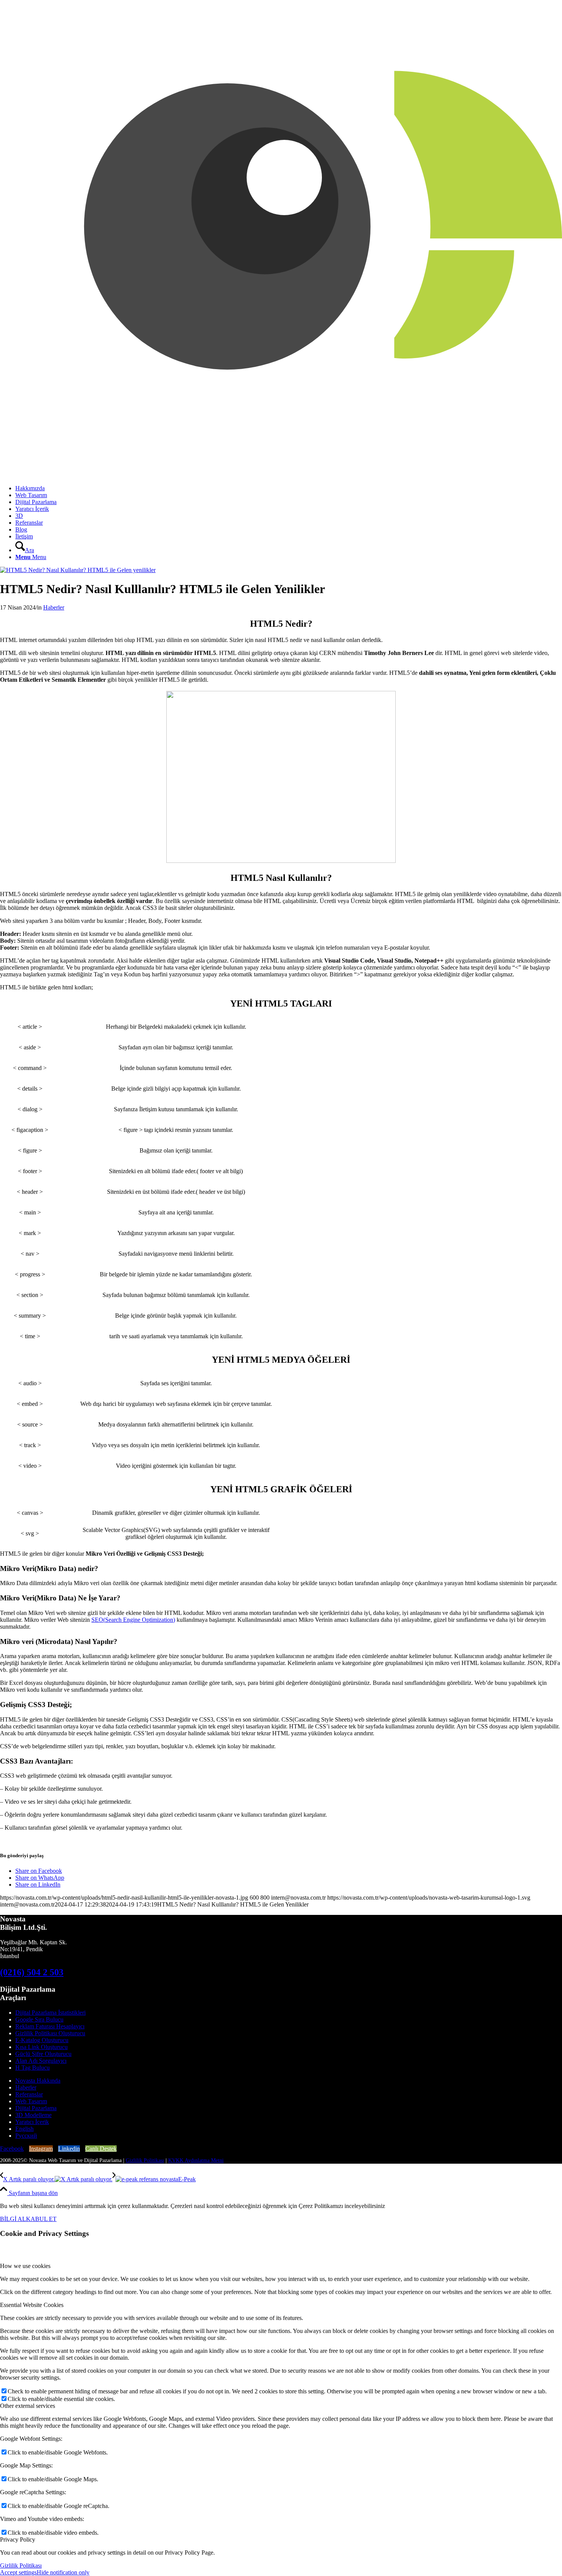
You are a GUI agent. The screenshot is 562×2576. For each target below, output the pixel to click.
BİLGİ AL (13, 2219)
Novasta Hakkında (38, 2081)
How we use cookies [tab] (25, 2266)
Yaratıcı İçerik (32, 2122)
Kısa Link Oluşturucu (41, 2047)
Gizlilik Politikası (145, 2160)
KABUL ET (41, 2219)
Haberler (54, 607)
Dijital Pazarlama (36, 2108)
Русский (26, 2136)
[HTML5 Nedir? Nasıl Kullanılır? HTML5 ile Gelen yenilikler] (78, 570)
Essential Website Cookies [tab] (32, 2305)
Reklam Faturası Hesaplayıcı (50, 2026)
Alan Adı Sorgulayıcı (41, 2061)
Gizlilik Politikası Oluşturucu (50, 2033)
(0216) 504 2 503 (32, 1972)
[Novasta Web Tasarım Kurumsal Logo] (281, 475)
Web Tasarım (31, 2101)
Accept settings (18, 2572)
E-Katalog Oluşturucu (42, 2040)
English (24, 2129)
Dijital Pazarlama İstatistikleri (50, 2013)
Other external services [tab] (28, 2406)
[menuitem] (289, 488)
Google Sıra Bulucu (39, 2019)
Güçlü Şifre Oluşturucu (43, 2054)
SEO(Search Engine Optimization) (133, 1620)
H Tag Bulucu (32, 2068)
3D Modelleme (33, 2115)
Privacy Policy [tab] (18, 2540)
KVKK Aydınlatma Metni (196, 2160)
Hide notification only (63, 2572)
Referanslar (29, 2094)
